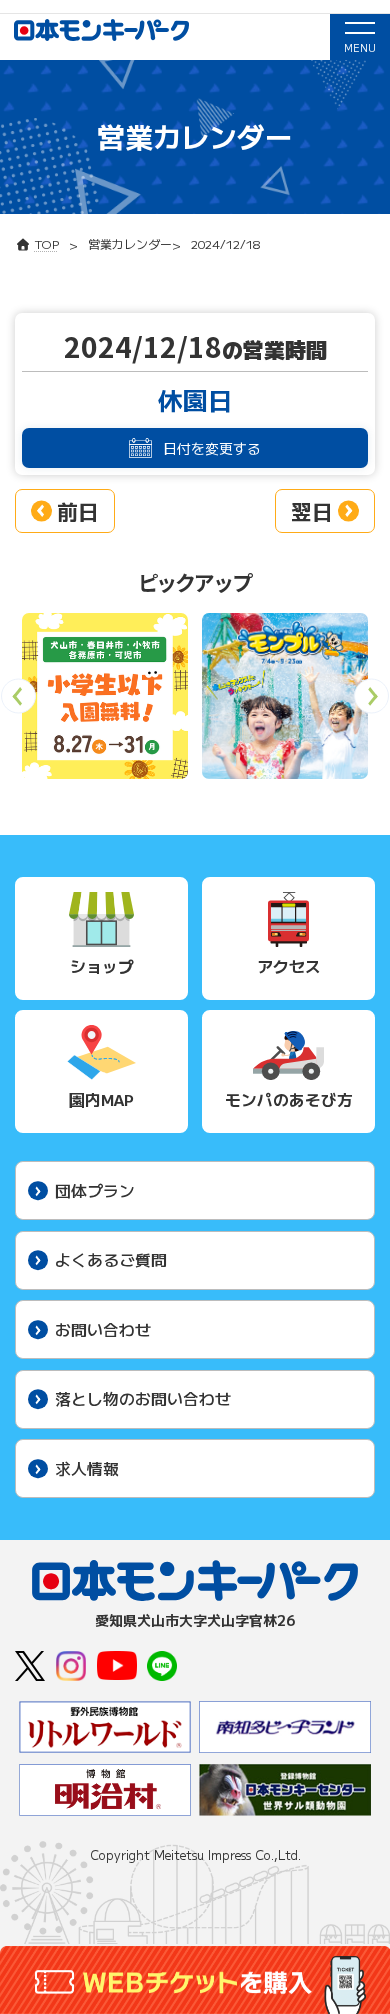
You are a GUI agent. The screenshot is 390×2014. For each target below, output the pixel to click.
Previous (18, 703)
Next (371, 703)
